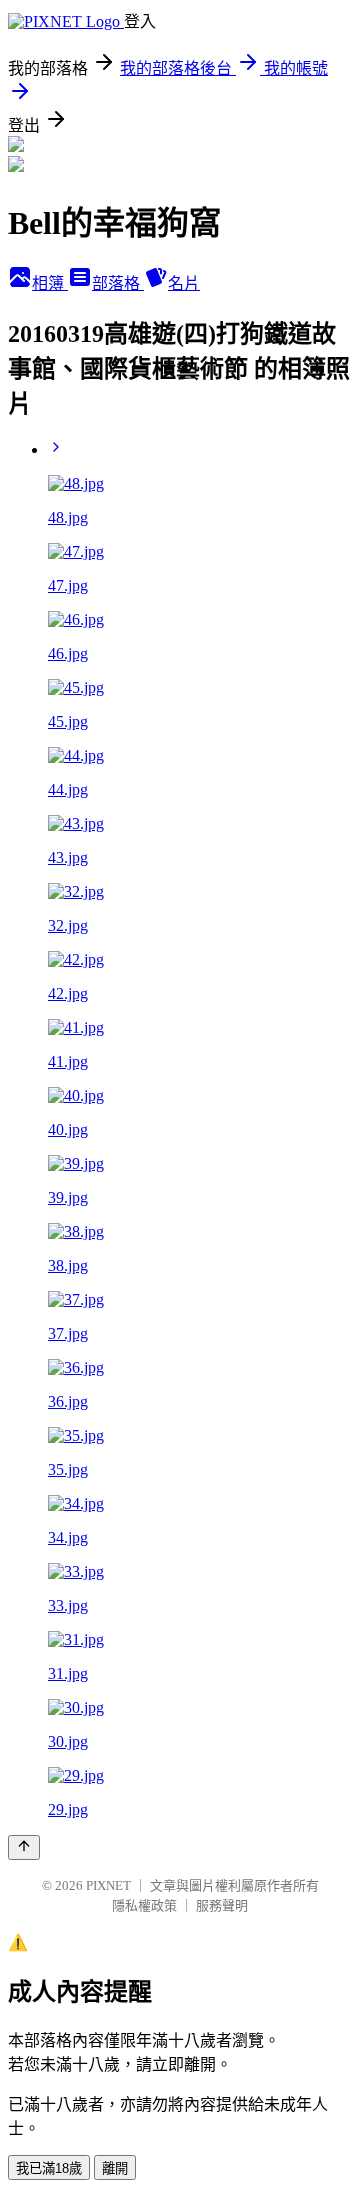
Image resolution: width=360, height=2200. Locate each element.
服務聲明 (222, 1905)
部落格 (118, 283)
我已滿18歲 (49, 2168)
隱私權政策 (144, 1905)
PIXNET (108, 1885)
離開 (115, 2168)
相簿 (50, 283)
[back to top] (24, 1847)
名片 (184, 283)
